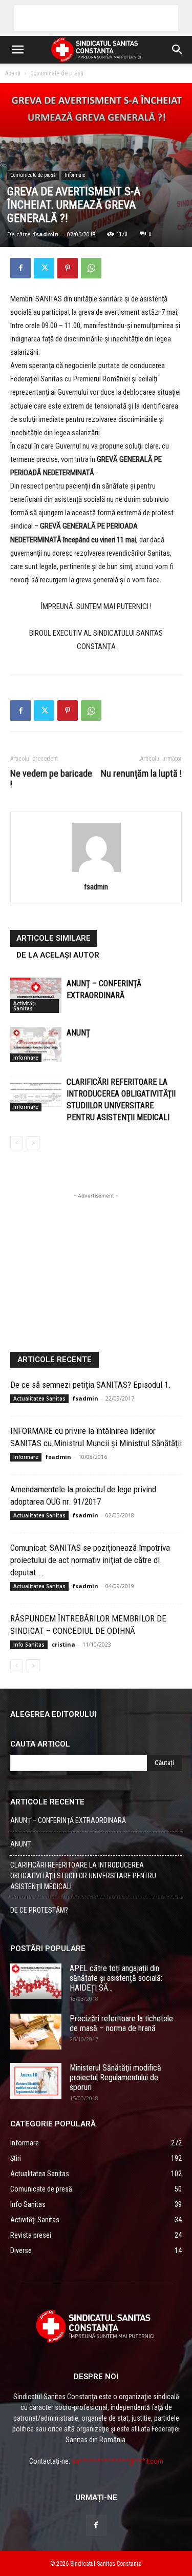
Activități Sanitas (25, 1006)
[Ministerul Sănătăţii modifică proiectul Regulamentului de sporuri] (36, 2081)
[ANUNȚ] (36, 1044)
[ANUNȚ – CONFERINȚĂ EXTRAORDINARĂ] (36, 995)
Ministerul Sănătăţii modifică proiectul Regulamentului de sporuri (115, 2077)
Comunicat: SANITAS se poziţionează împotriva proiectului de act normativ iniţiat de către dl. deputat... (90, 1560)
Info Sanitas (29, 1645)
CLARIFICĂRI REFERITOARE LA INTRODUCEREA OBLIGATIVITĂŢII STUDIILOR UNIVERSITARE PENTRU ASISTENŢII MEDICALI (83, 1876)
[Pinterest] (68, 268)
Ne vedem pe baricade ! (51, 779)
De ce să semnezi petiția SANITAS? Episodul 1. (91, 1385)
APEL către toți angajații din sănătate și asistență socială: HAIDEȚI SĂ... (116, 1978)
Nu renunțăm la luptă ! (141, 773)
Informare (75, 175)
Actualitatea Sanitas (39, 1398)
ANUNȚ (78, 1033)
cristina (63, 1644)
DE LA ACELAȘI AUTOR (58, 955)
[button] (17, 50)
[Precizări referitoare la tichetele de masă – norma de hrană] (36, 2032)
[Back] (96, 872)
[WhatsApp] (91, 268)
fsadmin (46, 234)
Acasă (13, 73)
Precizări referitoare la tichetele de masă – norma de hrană (121, 2023)
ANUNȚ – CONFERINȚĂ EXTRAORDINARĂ (68, 1820)
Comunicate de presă (57, 73)
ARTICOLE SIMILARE (54, 938)
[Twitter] (44, 268)
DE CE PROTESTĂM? (39, 1910)
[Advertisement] (96, 18)
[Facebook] (20, 268)
